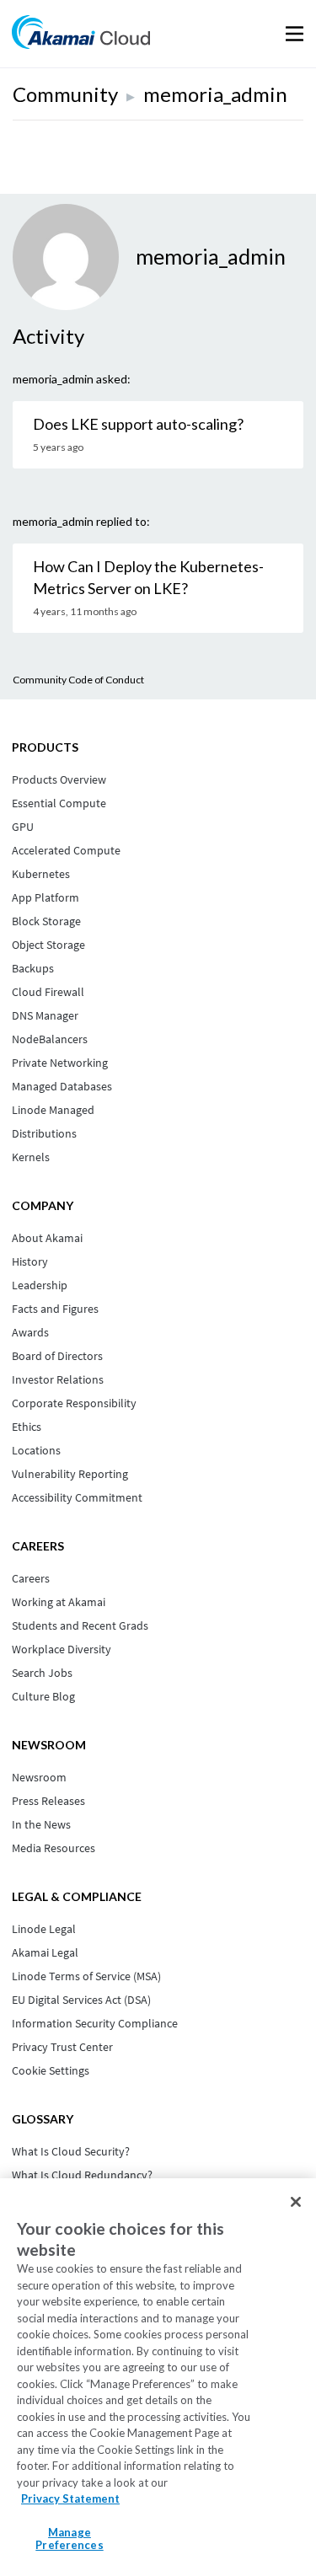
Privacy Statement (70, 2498)
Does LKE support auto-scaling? (138, 424)
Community (65, 94)
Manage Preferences (69, 2539)
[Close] (296, 2202)
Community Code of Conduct (78, 680)
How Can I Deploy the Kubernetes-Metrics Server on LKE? (148, 577)
